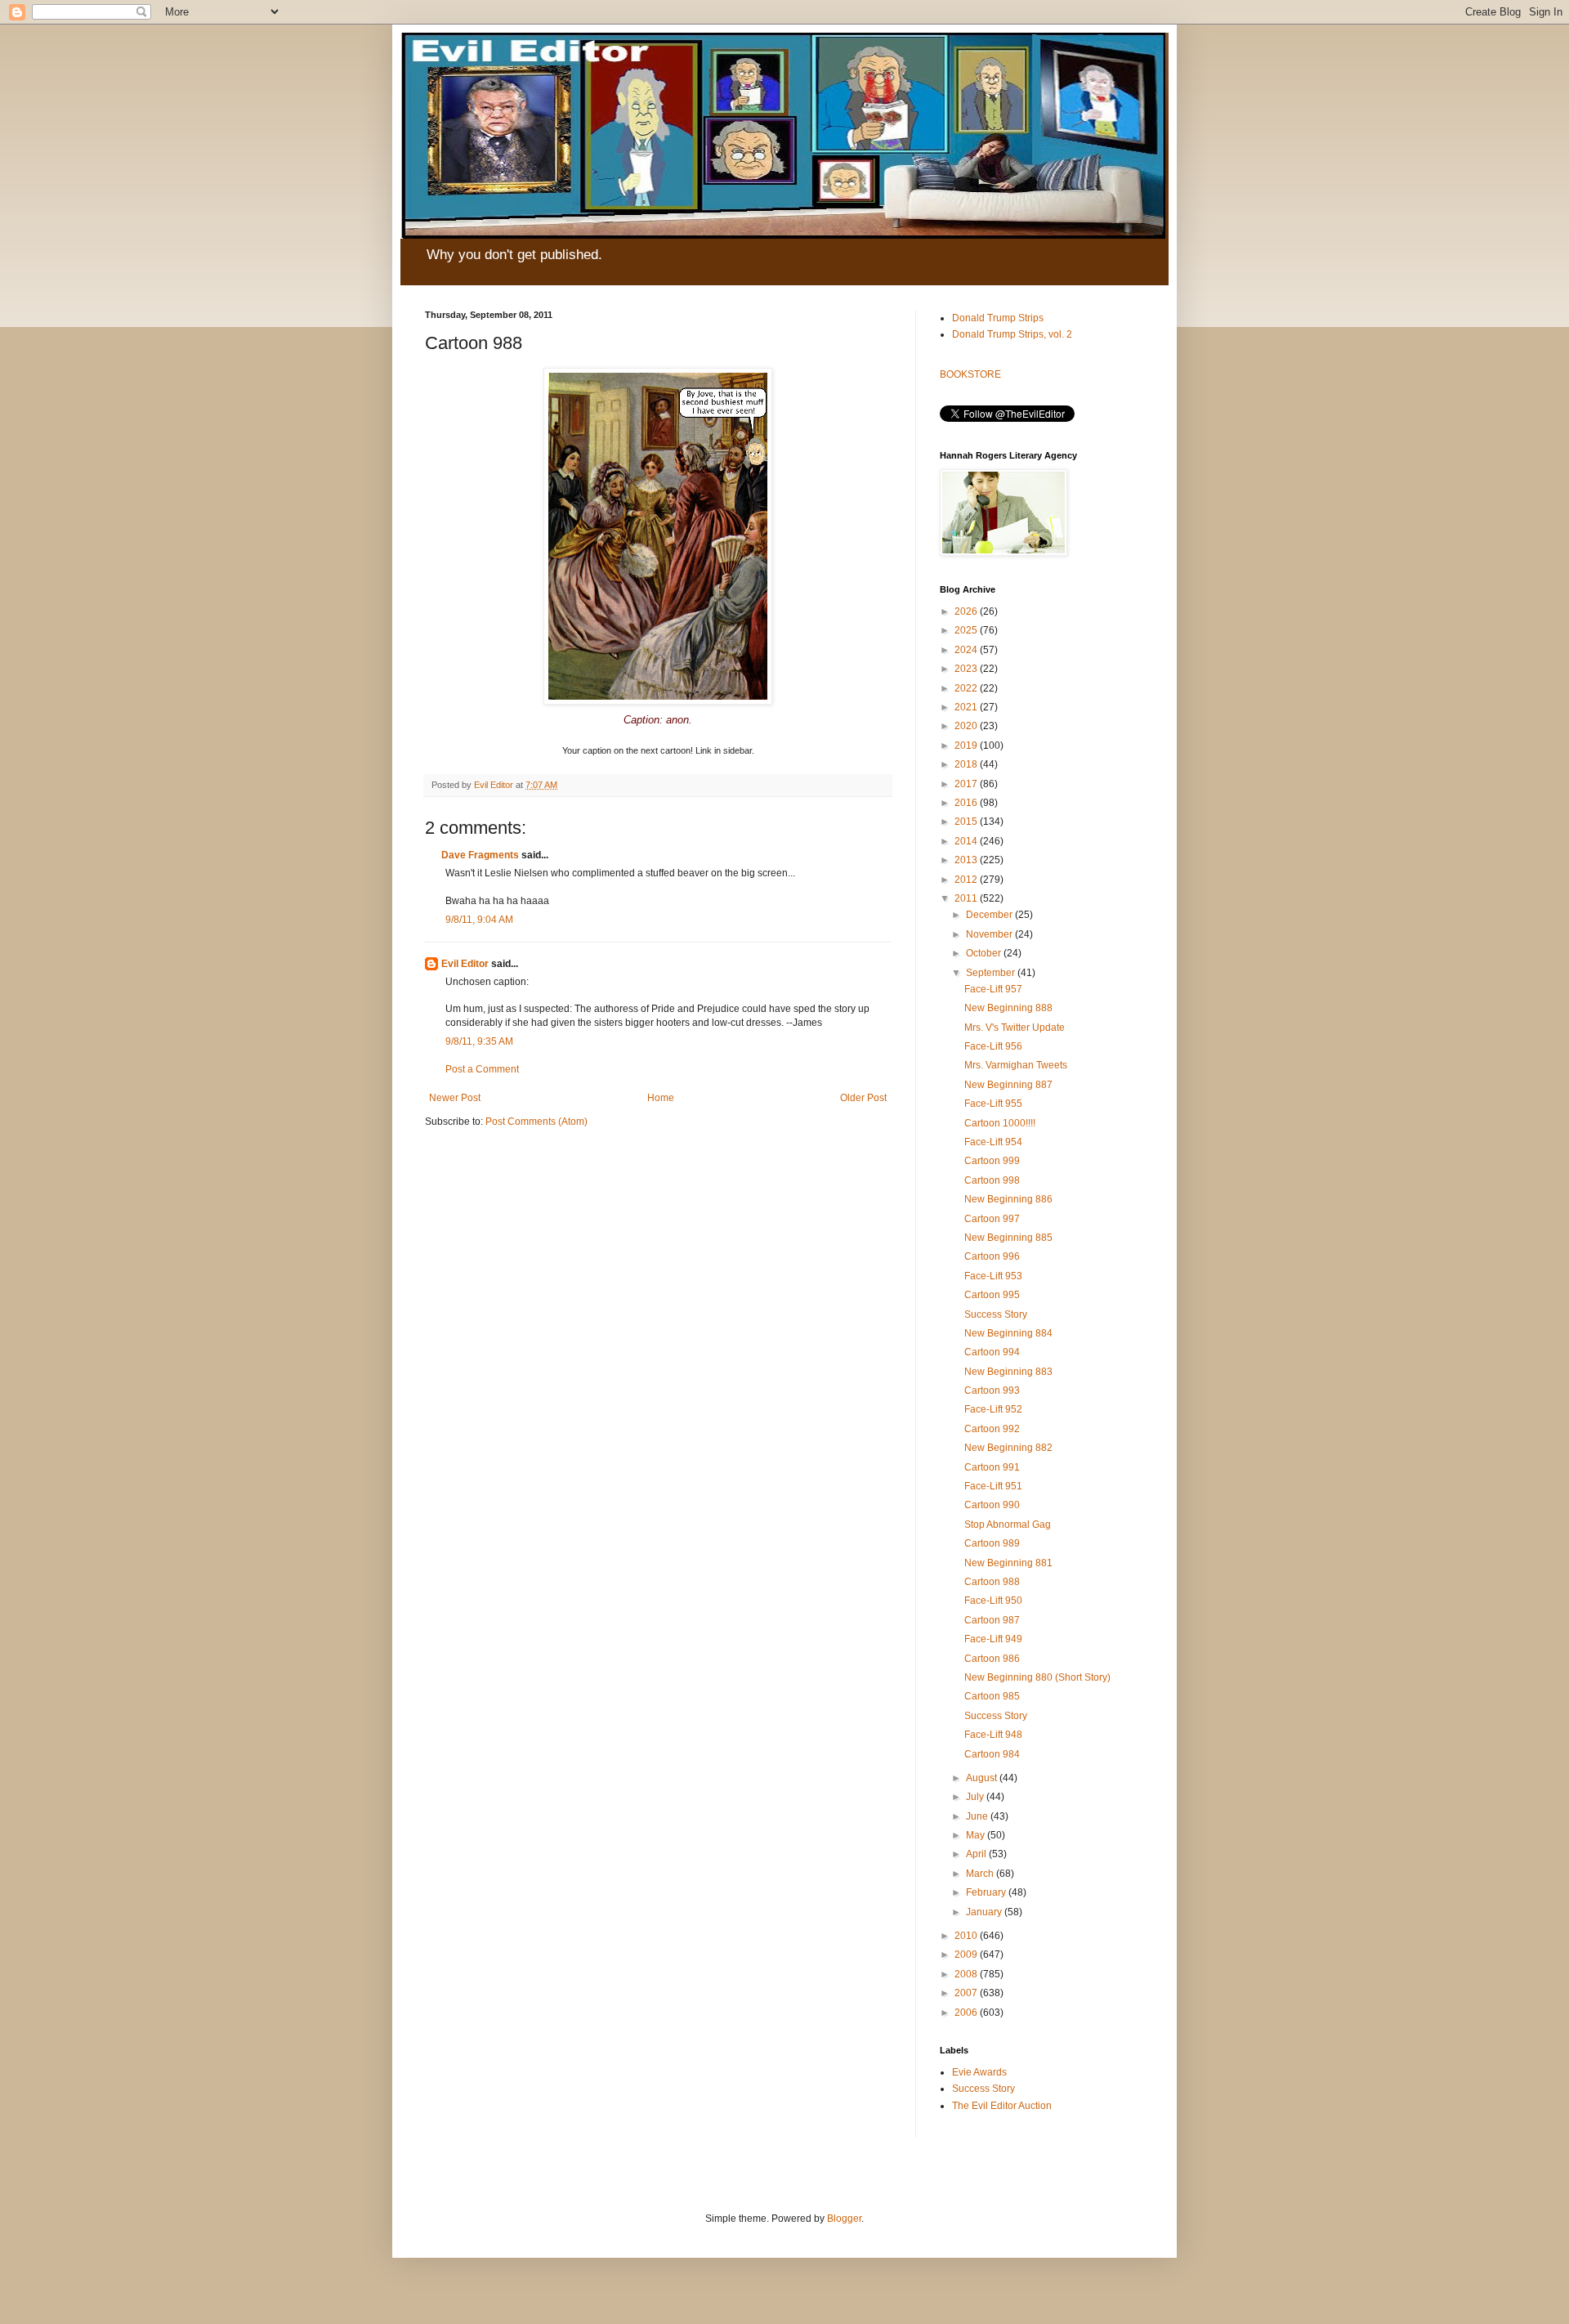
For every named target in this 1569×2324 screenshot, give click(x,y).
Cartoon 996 (992, 1256)
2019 (967, 746)
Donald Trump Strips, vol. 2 (1012, 334)
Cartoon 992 (992, 1429)
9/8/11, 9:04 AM (479, 920)
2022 (967, 688)
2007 (967, 1993)
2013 (967, 860)
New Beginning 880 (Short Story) (1037, 1677)
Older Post (863, 1098)
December (990, 915)
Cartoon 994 (992, 1352)
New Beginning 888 (1008, 1008)
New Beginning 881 (1008, 1563)
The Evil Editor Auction (1002, 2106)
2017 (967, 784)
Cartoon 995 (992, 1295)
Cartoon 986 (992, 1659)
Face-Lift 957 (993, 989)
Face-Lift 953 (993, 1276)
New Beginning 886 (1008, 1199)
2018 (967, 764)
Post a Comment (482, 1069)
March (981, 1874)
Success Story (996, 1314)
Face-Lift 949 (993, 1639)
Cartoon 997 (992, 1219)
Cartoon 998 (992, 1180)
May (977, 1835)
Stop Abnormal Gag (1008, 1525)
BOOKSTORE (970, 374)
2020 (967, 726)
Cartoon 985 (992, 1696)
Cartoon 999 (992, 1161)
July (976, 1797)
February (987, 1892)
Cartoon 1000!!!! (1000, 1123)
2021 (967, 707)
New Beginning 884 (1008, 1333)
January (985, 1912)
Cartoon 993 (992, 1390)
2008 (967, 1974)
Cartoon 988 (992, 1582)
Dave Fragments (480, 855)
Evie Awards (979, 2072)
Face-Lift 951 (993, 1486)
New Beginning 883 (1008, 1372)
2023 (967, 669)
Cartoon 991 (992, 1467)
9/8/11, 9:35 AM (479, 1041)
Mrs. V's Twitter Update (1015, 1028)
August (983, 1778)
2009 (967, 1955)
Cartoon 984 (992, 1754)
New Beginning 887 (1008, 1085)
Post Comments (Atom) (536, 1122)
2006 (967, 2013)
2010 (967, 1936)
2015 (967, 822)
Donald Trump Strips (998, 318)
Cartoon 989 (992, 1543)
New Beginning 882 (1008, 1448)
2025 (967, 630)
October (985, 953)
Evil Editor (465, 964)
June (978, 1816)
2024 (967, 650)
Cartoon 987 (992, 1620)
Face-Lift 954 (993, 1142)
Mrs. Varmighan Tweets (1016, 1065)
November (990, 934)
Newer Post (455, 1098)
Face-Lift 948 (993, 1735)
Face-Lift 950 (993, 1601)
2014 (967, 841)
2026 (967, 611)
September (992, 973)
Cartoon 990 (992, 1505)
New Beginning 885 (1008, 1238)
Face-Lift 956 (993, 1046)
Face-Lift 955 (993, 1104)
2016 (967, 803)
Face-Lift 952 (993, 1409)
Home (661, 1098)
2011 (967, 898)
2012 (967, 880)
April (977, 1854)
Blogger (844, 2219)
